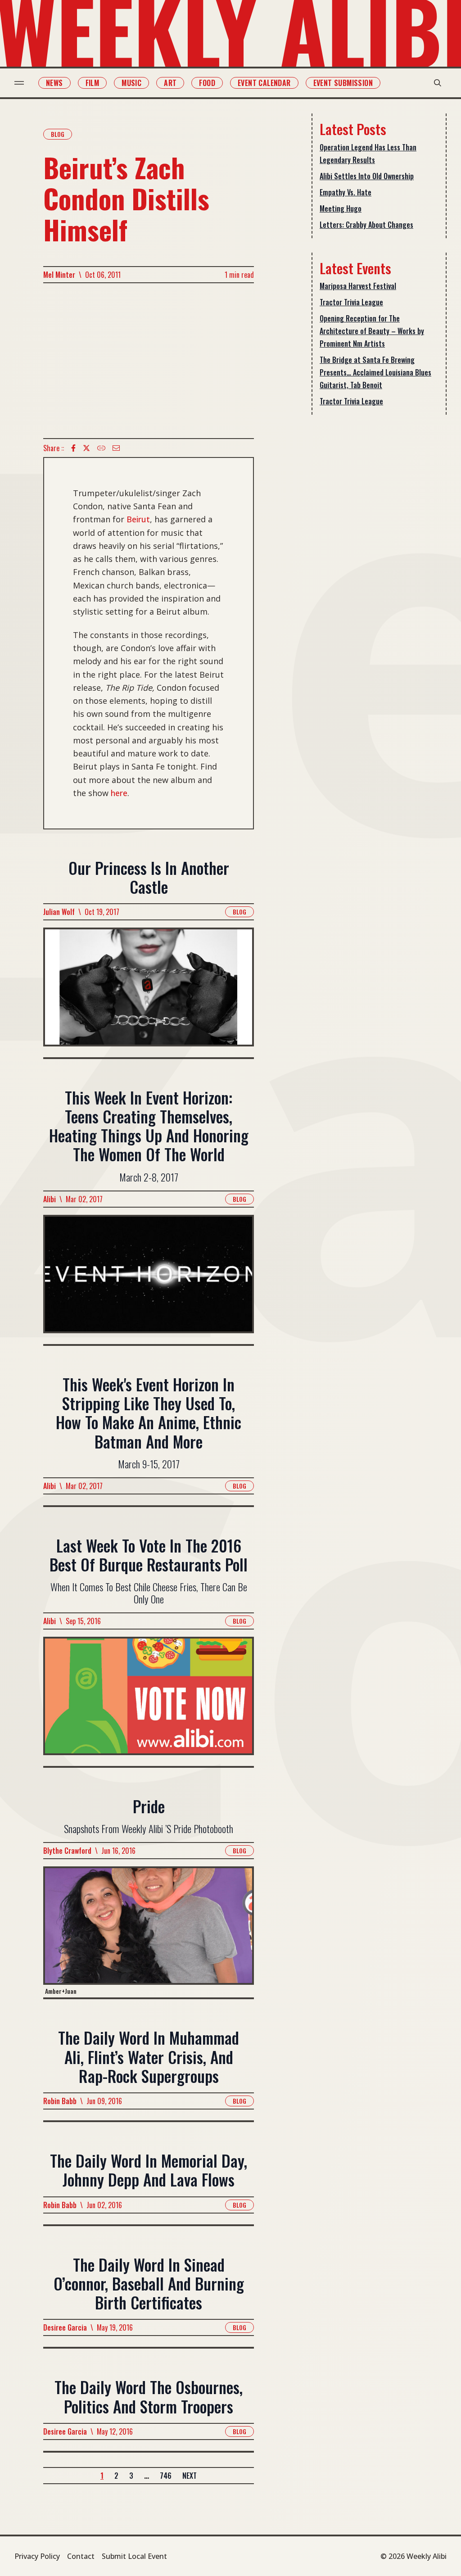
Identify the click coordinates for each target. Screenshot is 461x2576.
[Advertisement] (149, 361)
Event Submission (343, 83)
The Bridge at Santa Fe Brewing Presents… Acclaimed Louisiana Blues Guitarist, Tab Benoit (375, 372)
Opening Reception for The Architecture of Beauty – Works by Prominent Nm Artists (372, 331)
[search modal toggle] (438, 83)
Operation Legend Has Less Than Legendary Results (368, 154)
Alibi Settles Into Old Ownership (367, 176)
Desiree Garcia (65, 2327)
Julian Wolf (59, 912)
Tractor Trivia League (351, 302)
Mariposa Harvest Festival (358, 286)
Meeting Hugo (341, 208)
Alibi (50, 1199)
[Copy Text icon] (101, 448)
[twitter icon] (86, 448)
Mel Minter (59, 275)
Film (93, 83)
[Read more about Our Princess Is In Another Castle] (149, 992)
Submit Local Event (134, 2556)
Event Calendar (264, 83)
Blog (58, 134)
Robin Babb (60, 2101)
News (54, 83)
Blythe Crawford (67, 1851)
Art (170, 83)
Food (207, 83)
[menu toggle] (19, 83)
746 (166, 2476)
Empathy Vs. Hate (346, 192)
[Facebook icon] (73, 448)
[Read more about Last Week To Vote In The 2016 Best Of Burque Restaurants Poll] (149, 1701)
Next (190, 2476)
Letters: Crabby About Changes (366, 225)
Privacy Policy (37, 2556)
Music (131, 83)
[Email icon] (116, 448)
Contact (81, 2556)
